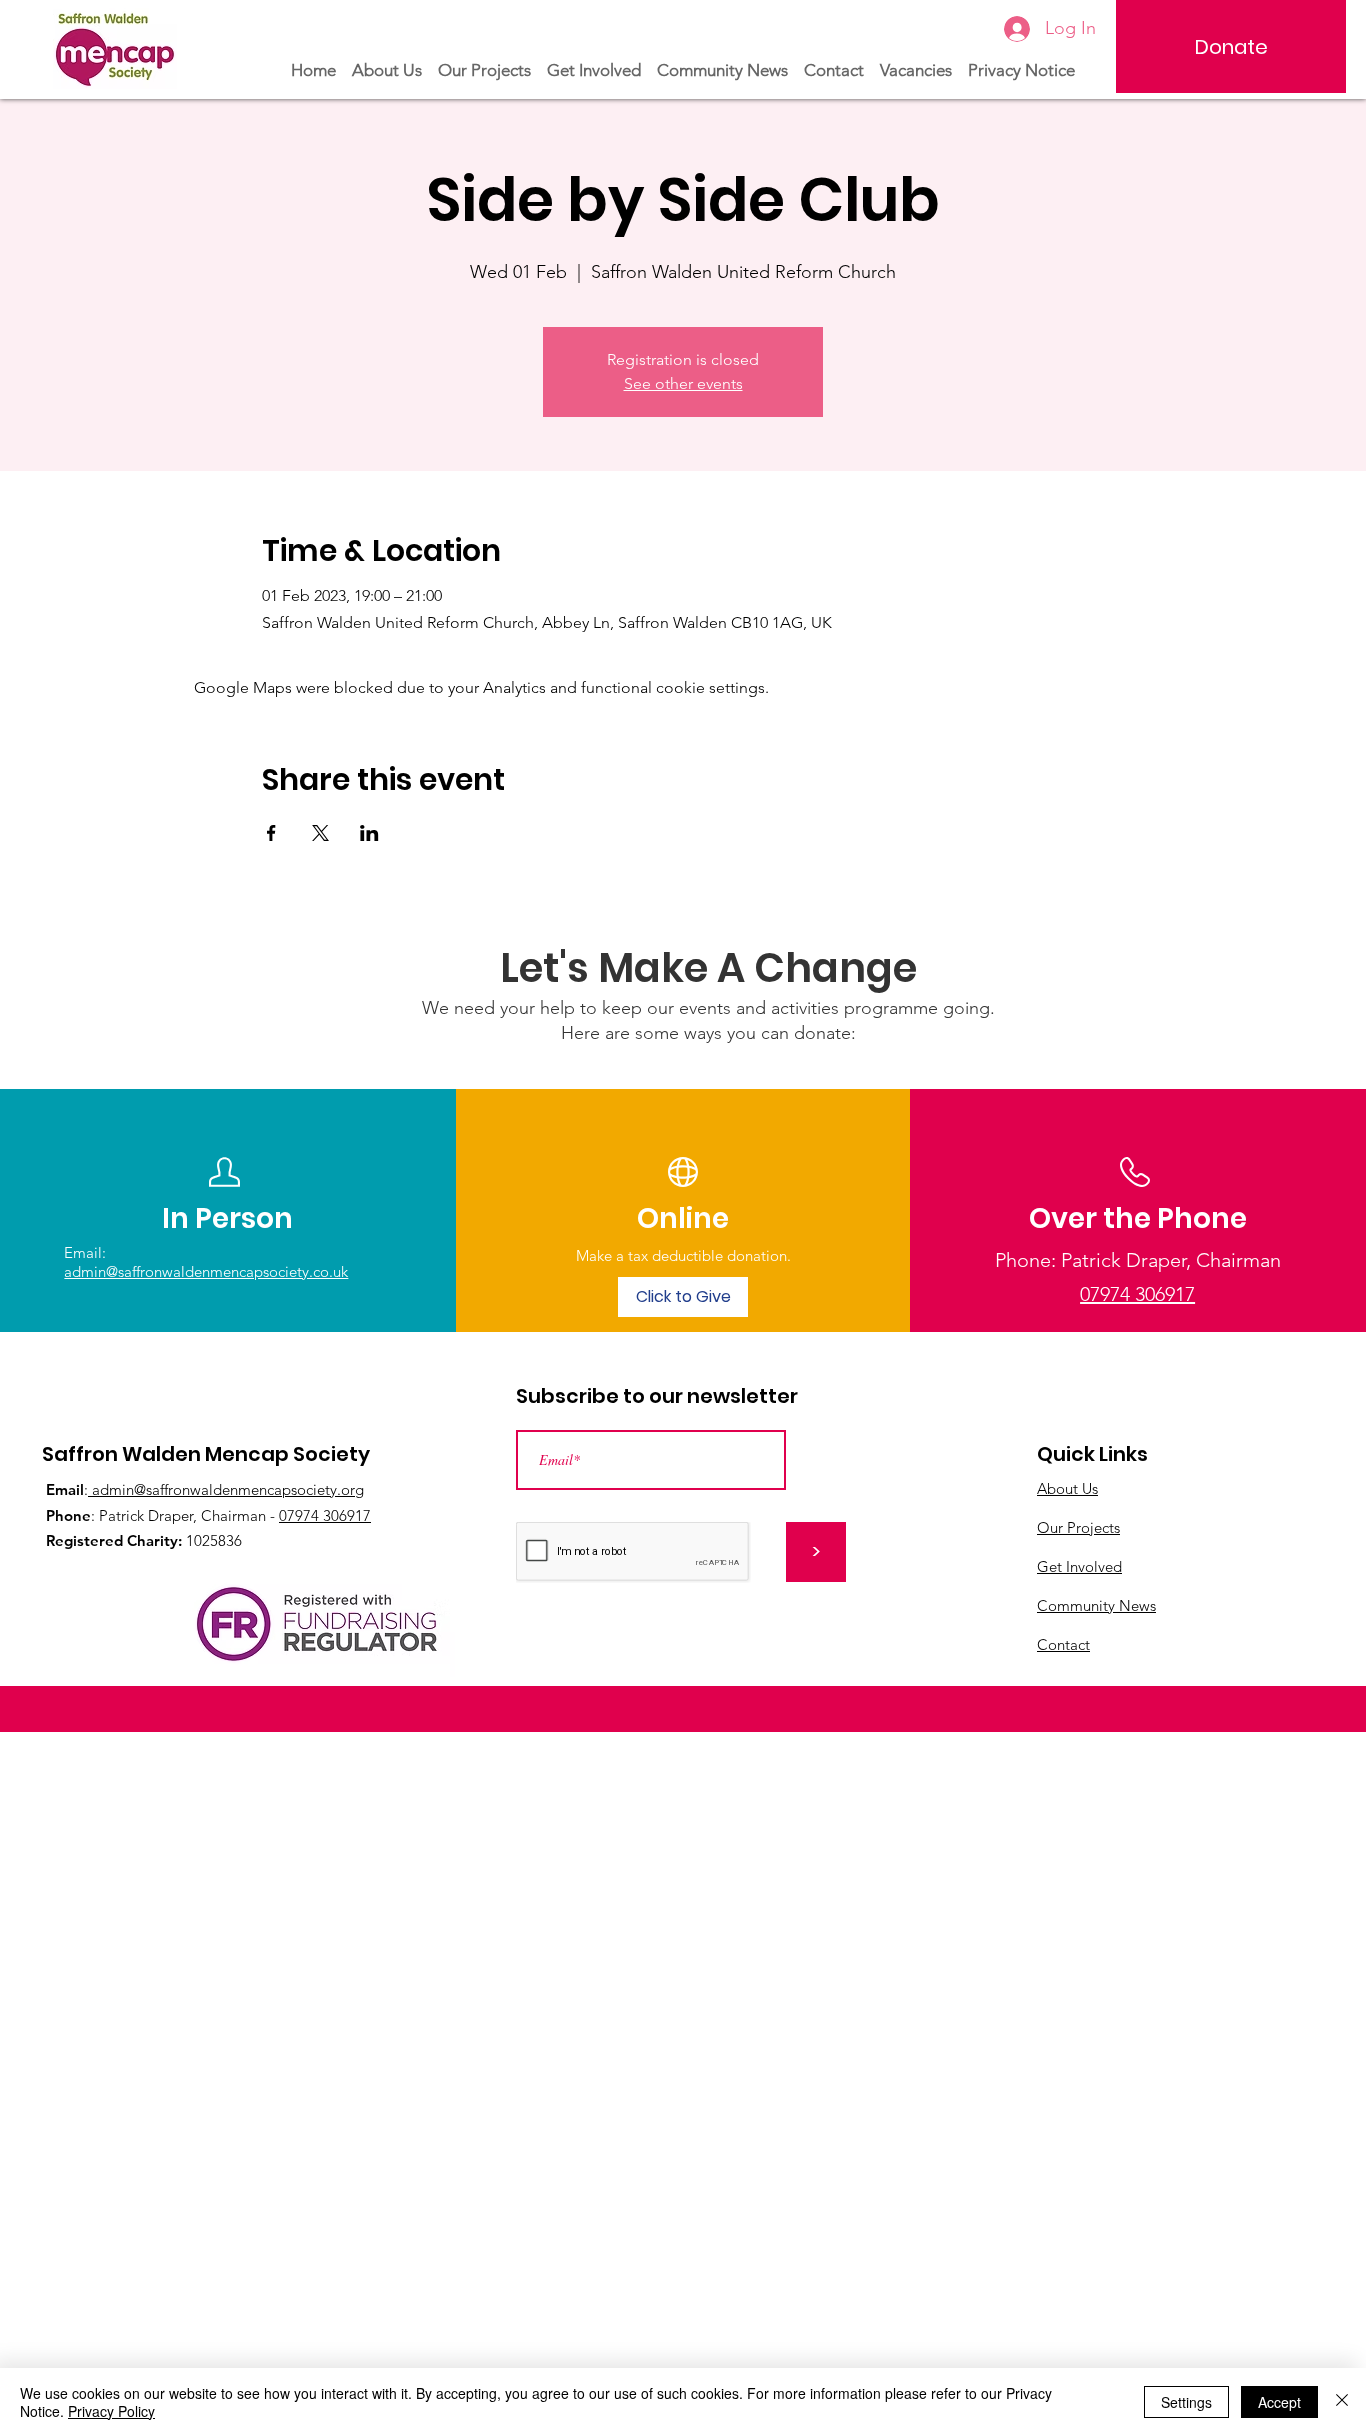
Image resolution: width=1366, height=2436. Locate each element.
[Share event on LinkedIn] (369, 833)
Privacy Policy (111, 2411)
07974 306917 (325, 1515)
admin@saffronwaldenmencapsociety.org (226, 1489)
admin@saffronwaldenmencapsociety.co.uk (206, 1271)
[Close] (1342, 2402)
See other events (683, 383)
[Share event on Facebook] (271, 833)
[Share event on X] (320, 833)
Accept (1279, 2402)
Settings (1186, 2402)
